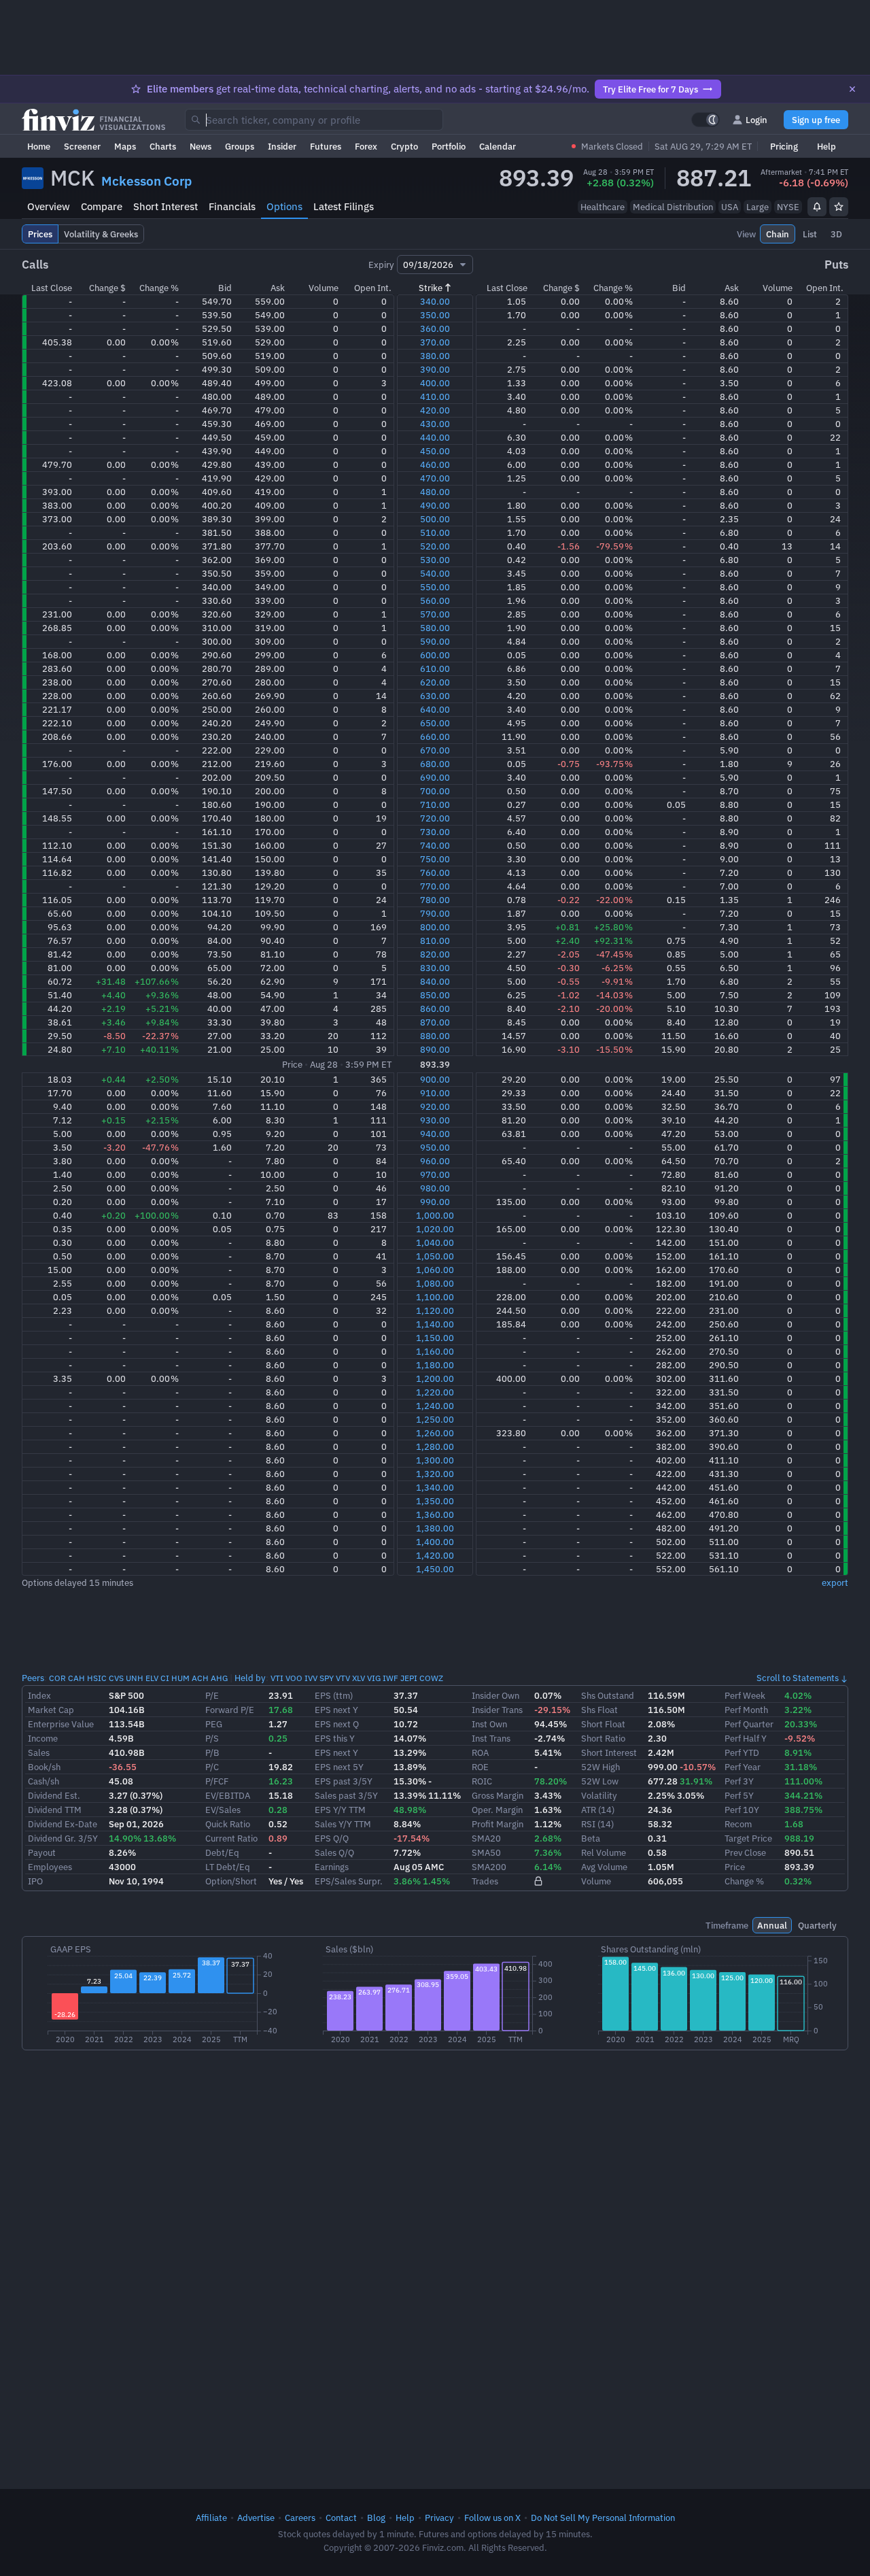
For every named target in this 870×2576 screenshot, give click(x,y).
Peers (33, 1678)
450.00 (435, 451)
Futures (326, 146)
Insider (282, 146)
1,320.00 (435, 1474)
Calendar (498, 146)
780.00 (435, 900)
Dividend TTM (55, 1810)
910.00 (435, 1093)
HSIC (97, 1678)
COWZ (431, 1678)
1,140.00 (435, 1324)
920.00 (435, 1106)
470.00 (435, 478)
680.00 (435, 764)
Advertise (256, 2518)
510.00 (435, 532)
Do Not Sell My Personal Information (603, 2518)
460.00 (435, 464)
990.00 (435, 1202)
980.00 (435, 1188)
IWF (390, 1678)
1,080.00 (435, 1283)
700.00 (435, 791)
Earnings (332, 1867)
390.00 (435, 369)
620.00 (435, 682)
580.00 (435, 628)
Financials (232, 206)
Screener (82, 146)
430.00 (435, 424)
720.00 (435, 818)
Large (758, 207)
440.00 (435, 437)
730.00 (435, 832)
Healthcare (603, 207)
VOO (294, 1678)
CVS (116, 1678)
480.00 (435, 492)
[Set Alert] (817, 207)
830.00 (435, 968)
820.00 (435, 954)
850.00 (435, 995)
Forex (366, 146)
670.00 (435, 750)
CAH (76, 1678)
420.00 (435, 410)
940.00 (435, 1134)
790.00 (435, 913)
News (201, 146)
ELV (152, 1678)
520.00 (435, 546)
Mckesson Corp (146, 181)
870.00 (435, 1022)
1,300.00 (435, 1460)
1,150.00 (435, 1338)
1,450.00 (435, 1569)
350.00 (435, 315)
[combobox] (314, 120)
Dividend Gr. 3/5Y (63, 1838)
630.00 (435, 696)
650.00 (435, 723)
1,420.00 (435, 1555)
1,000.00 (435, 1215)
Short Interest (166, 206)
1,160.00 (435, 1351)
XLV (359, 1678)
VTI (277, 1678)
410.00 (435, 396)
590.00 (435, 641)
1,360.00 (435, 1514)
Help (826, 146)
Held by (250, 1678)
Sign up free (816, 120)
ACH (200, 1678)
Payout (42, 1852)
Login (756, 120)
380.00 (435, 356)
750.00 (435, 859)
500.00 (435, 519)
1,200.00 (435, 1378)
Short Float (603, 1724)
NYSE (788, 207)
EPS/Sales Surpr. (349, 1881)
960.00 (435, 1161)
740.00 (435, 845)
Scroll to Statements (798, 1678)
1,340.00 (435, 1487)
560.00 (435, 600)
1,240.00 (435, 1406)
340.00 (435, 301)
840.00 (435, 981)
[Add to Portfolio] (839, 207)
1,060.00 (435, 1270)
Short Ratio (603, 1738)
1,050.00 (435, 1256)
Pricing (784, 146)
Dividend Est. (54, 1795)
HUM (180, 1678)
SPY (327, 1678)
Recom (738, 1824)
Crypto (404, 146)
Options (284, 206)
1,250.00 (435, 1419)
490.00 (435, 505)
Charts (163, 146)
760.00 (435, 872)
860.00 (435, 1009)
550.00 (435, 587)
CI (165, 1678)
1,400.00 (435, 1542)
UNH (135, 1678)
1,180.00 (435, 1365)
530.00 (435, 560)
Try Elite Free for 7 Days (650, 89)
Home (39, 146)
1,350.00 (435, 1501)
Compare (102, 206)
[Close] (852, 89)
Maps (125, 146)
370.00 (435, 342)
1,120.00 (435, 1310)
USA (730, 207)
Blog (376, 2518)
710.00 (435, 804)
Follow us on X (492, 2518)
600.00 (435, 655)
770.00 (435, 886)
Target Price (748, 1838)
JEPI (409, 1678)
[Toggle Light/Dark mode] (706, 120)
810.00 (435, 940)
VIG (374, 1678)
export (835, 1582)
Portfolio (449, 146)
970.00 (435, 1174)
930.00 (435, 1120)
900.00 (435, 1079)
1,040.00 (435, 1242)
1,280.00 (435, 1446)
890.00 (435, 1049)
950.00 (435, 1147)
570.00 (435, 614)
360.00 (435, 328)
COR (57, 1678)
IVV (311, 1678)
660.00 (435, 736)
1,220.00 (435, 1392)
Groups (240, 146)
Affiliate (211, 2518)
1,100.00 (435, 1297)
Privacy (439, 2518)
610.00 (435, 668)
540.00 (435, 573)
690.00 (435, 777)
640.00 (435, 709)
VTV (343, 1678)
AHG (219, 1678)
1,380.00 (435, 1528)
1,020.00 (435, 1229)
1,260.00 (435, 1433)
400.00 (435, 383)
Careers (300, 2518)
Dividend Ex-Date (63, 1824)
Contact (341, 2518)
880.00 (435, 1036)
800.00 (435, 927)
